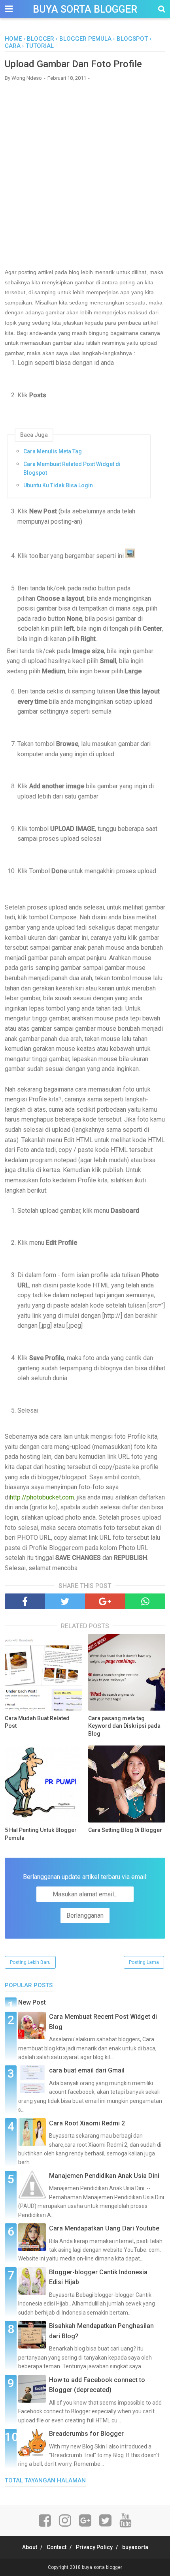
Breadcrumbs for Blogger (86, 2434)
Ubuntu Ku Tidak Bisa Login (58, 485)
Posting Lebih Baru (30, 1962)
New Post (32, 2002)
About (30, 2547)
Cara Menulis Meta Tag (53, 451)
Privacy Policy (94, 2547)
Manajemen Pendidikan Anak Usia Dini (104, 2176)
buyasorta (135, 2547)
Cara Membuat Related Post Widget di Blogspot (72, 468)
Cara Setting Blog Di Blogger (125, 1830)
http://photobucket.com (42, 1497)
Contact (57, 2547)
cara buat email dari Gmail (87, 2070)
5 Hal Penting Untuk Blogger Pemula (41, 1834)
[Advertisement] (85, 174)
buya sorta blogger (85, 9)
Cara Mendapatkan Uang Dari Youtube (104, 2228)
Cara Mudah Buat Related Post (37, 1722)
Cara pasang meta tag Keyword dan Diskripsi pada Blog (124, 1726)
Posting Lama (144, 1962)
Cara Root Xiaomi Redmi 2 (87, 2123)
